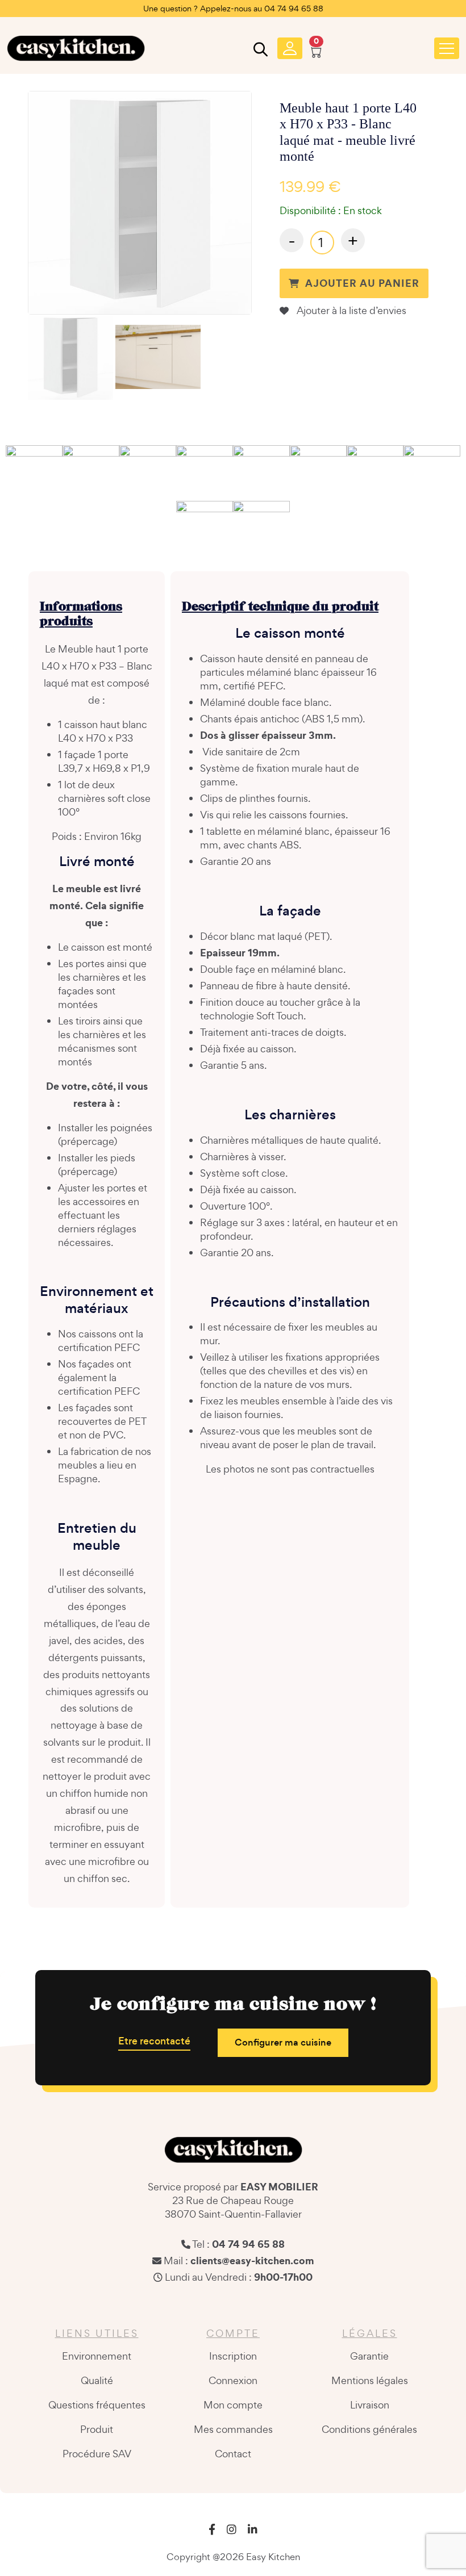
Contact (233, 2454)
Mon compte (233, 2405)
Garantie (369, 2356)
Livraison (370, 2405)
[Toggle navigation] (447, 48)
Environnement (97, 2356)
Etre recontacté (154, 2041)
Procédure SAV (97, 2454)
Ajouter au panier (362, 283)
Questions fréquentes (97, 2405)
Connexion (233, 2380)
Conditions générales (369, 2429)
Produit (97, 2429)
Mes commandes (233, 2429)
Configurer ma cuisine (283, 2042)
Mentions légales (370, 2380)
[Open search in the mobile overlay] (259, 52)
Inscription (233, 2356)
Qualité (97, 2380)
